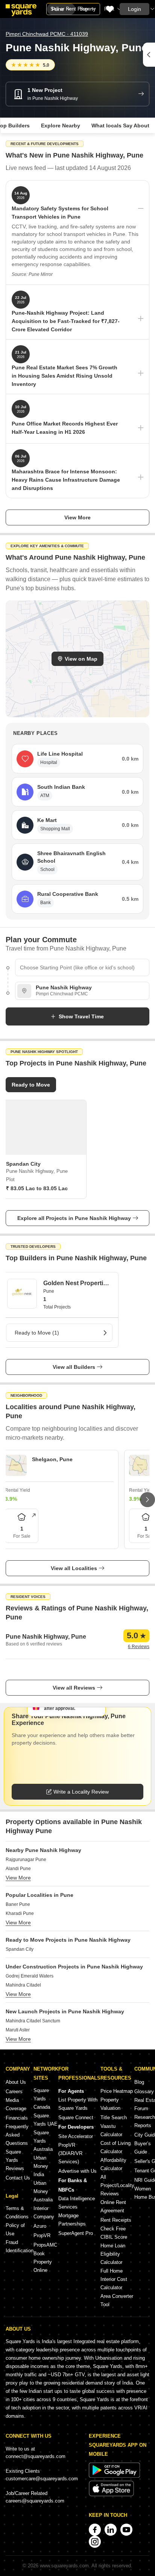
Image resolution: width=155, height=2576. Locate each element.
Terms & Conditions (17, 2212)
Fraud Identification (20, 2246)
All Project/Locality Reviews (117, 2185)
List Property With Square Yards (78, 2104)
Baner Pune (18, 1904)
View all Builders (74, 1367)
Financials (17, 2118)
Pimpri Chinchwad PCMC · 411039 (47, 34)
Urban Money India (41, 2166)
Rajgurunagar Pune (26, 1860)
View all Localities (74, 1568)
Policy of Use (15, 2229)
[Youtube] (126, 2530)
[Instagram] (95, 2542)
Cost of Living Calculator (115, 2147)
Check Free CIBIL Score (114, 2233)
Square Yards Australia (43, 2141)
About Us (16, 2082)
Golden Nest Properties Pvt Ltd (77, 1283)
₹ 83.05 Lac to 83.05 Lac (37, 1188)
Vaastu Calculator (111, 2130)
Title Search (114, 2118)
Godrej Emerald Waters (30, 1976)
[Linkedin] (111, 2530)
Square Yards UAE (46, 2120)
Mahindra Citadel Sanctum (33, 2021)
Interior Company (44, 2212)
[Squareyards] (21, 10)
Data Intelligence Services (77, 2203)
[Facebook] (95, 2530)
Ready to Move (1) (37, 1333)
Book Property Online (43, 2262)
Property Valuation (110, 2104)
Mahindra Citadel (23, 1985)
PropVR (42, 2235)
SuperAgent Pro (76, 2233)
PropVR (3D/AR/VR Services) (70, 2153)
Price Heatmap (117, 2091)
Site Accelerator (76, 2136)
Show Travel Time (81, 1016)
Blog (139, 2082)
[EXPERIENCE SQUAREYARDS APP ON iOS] (111, 2495)
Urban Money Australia (43, 2191)
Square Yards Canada (42, 2099)
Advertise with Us (77, 2171)
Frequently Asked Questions (17, 2135)
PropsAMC (45, 2245)
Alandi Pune (18, 1869)
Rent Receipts (116, 2220)
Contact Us (18, 2178)
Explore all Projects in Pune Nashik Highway (74, 1218)
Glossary (144, 2092)
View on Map (81, 659)
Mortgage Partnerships (72, 2220)
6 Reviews (139, 1647)
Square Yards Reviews (15, 2160)
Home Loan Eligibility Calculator (113, 2254)
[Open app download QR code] (149, 55)
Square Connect (76, 2118)
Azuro (40, 2226)
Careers (14, 2092)
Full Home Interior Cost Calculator (114, 2279)
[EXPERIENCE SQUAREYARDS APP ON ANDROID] (114, 2476)
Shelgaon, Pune (52, 1459)
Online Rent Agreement (113, 2206)
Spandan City (20, 1949)
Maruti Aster (18, 2030)
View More (77, 517)
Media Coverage (16, 2104)
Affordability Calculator (113, 2164)
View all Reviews (74, 1688)
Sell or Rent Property (73, 9)
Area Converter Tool (117, 2300)
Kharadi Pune (20, 1913)
